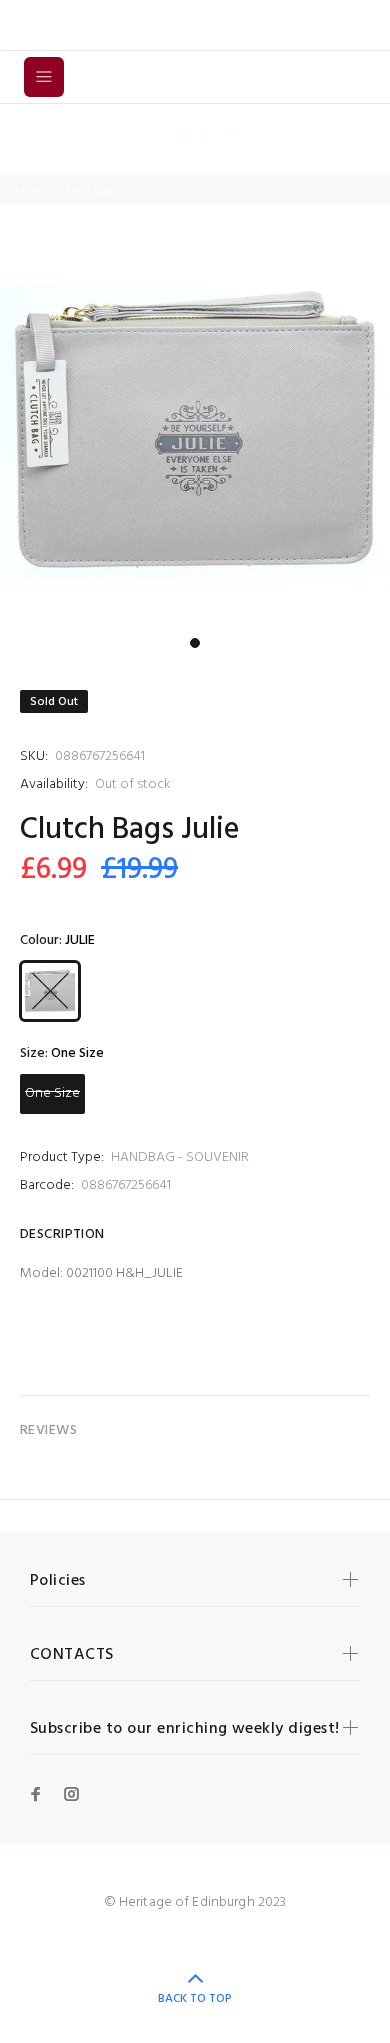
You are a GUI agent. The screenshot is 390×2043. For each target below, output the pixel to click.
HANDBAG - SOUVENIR (180, 1157)
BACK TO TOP (195, 1999)
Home (25, 190)
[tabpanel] (195, 433)
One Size (52, 1093)
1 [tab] (195, 643)
